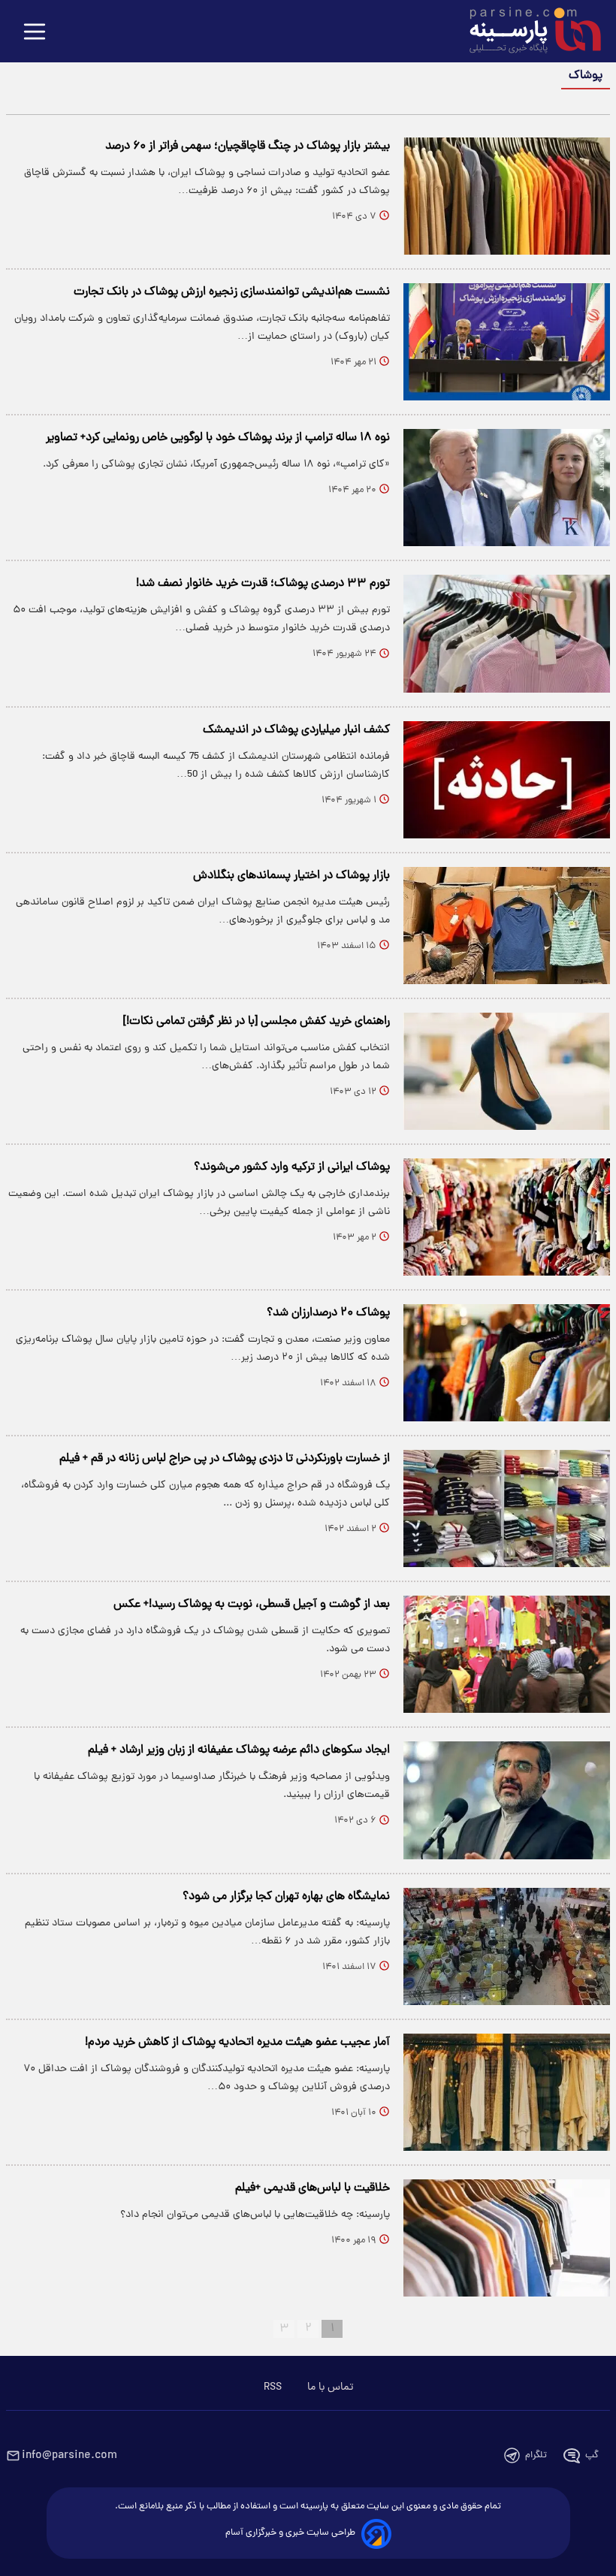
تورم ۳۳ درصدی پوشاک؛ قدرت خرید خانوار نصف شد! (263, 584)
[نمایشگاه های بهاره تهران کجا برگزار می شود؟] (507, 1946)
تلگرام (536, 2455)
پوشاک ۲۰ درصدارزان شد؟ (328, 1313)
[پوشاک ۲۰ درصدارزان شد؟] (507, 1363)
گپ (592, 2455)
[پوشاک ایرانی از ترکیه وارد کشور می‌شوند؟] (507, 1217)
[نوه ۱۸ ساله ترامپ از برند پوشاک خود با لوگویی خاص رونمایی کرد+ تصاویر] (507, 488)
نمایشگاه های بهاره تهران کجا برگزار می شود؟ (286, 1897)
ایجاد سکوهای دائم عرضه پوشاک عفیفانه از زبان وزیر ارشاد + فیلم (239, 1750)
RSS (273, 2387)
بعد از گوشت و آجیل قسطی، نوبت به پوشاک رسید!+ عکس (252, 1605)
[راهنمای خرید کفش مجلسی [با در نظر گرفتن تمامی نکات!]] (507, 1071)
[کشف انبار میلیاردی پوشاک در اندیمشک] (507, 780)
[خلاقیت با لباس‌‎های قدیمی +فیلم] (507, 2238)
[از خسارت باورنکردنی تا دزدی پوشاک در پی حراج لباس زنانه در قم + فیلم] (507, 1508)
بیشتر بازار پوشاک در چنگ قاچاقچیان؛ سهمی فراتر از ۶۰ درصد (248, 146)
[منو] (35, 33)
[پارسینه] (527, 32)
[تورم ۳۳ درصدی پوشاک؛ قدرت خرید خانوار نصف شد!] (507, 633)
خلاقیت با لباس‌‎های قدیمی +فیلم (313, 2188)
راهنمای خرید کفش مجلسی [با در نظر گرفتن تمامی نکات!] (257, 1022)
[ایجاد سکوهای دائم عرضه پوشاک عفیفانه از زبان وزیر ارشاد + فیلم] (507, 1800)
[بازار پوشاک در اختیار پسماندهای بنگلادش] (507, 926)
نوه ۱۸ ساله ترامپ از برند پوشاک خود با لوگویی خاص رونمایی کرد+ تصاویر (218, 438)
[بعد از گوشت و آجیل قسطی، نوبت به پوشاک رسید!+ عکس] (507, 1654)
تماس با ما (330, 2387)
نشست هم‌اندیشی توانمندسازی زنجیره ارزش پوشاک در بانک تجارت (232, 292)
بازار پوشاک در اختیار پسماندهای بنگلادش (291, 876)
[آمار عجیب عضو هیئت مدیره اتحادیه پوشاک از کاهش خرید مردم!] (507, 2092)
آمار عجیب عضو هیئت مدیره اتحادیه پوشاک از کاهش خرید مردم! (237, 2043)
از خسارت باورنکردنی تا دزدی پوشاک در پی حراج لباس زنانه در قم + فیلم (225, 1459)
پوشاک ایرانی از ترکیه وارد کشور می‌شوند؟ (292, 1167)
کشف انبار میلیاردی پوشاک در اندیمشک (296, 730)
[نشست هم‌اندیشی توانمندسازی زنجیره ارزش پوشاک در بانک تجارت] (507, 342)
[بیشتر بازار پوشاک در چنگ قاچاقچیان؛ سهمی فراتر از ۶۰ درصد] (507, 196)
